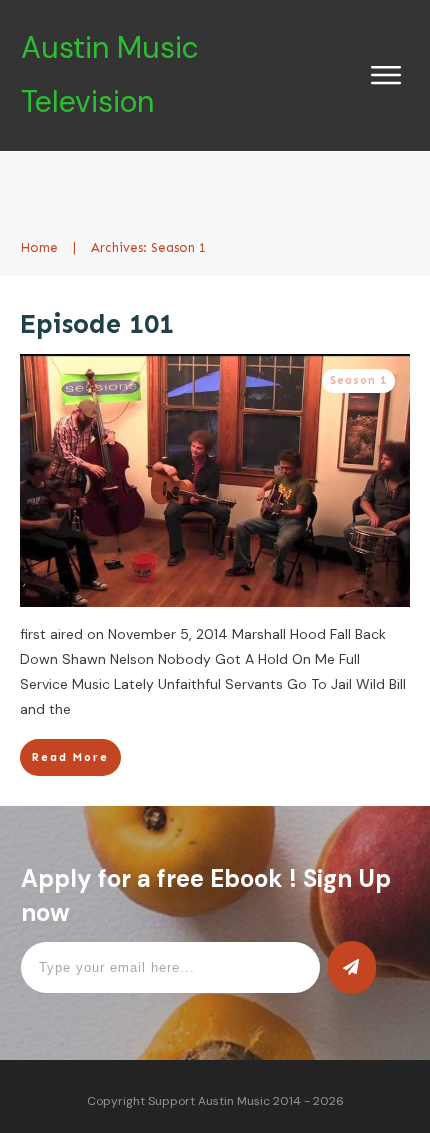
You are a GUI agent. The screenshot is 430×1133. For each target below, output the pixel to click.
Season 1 (358, 380)
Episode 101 (97, 324)
